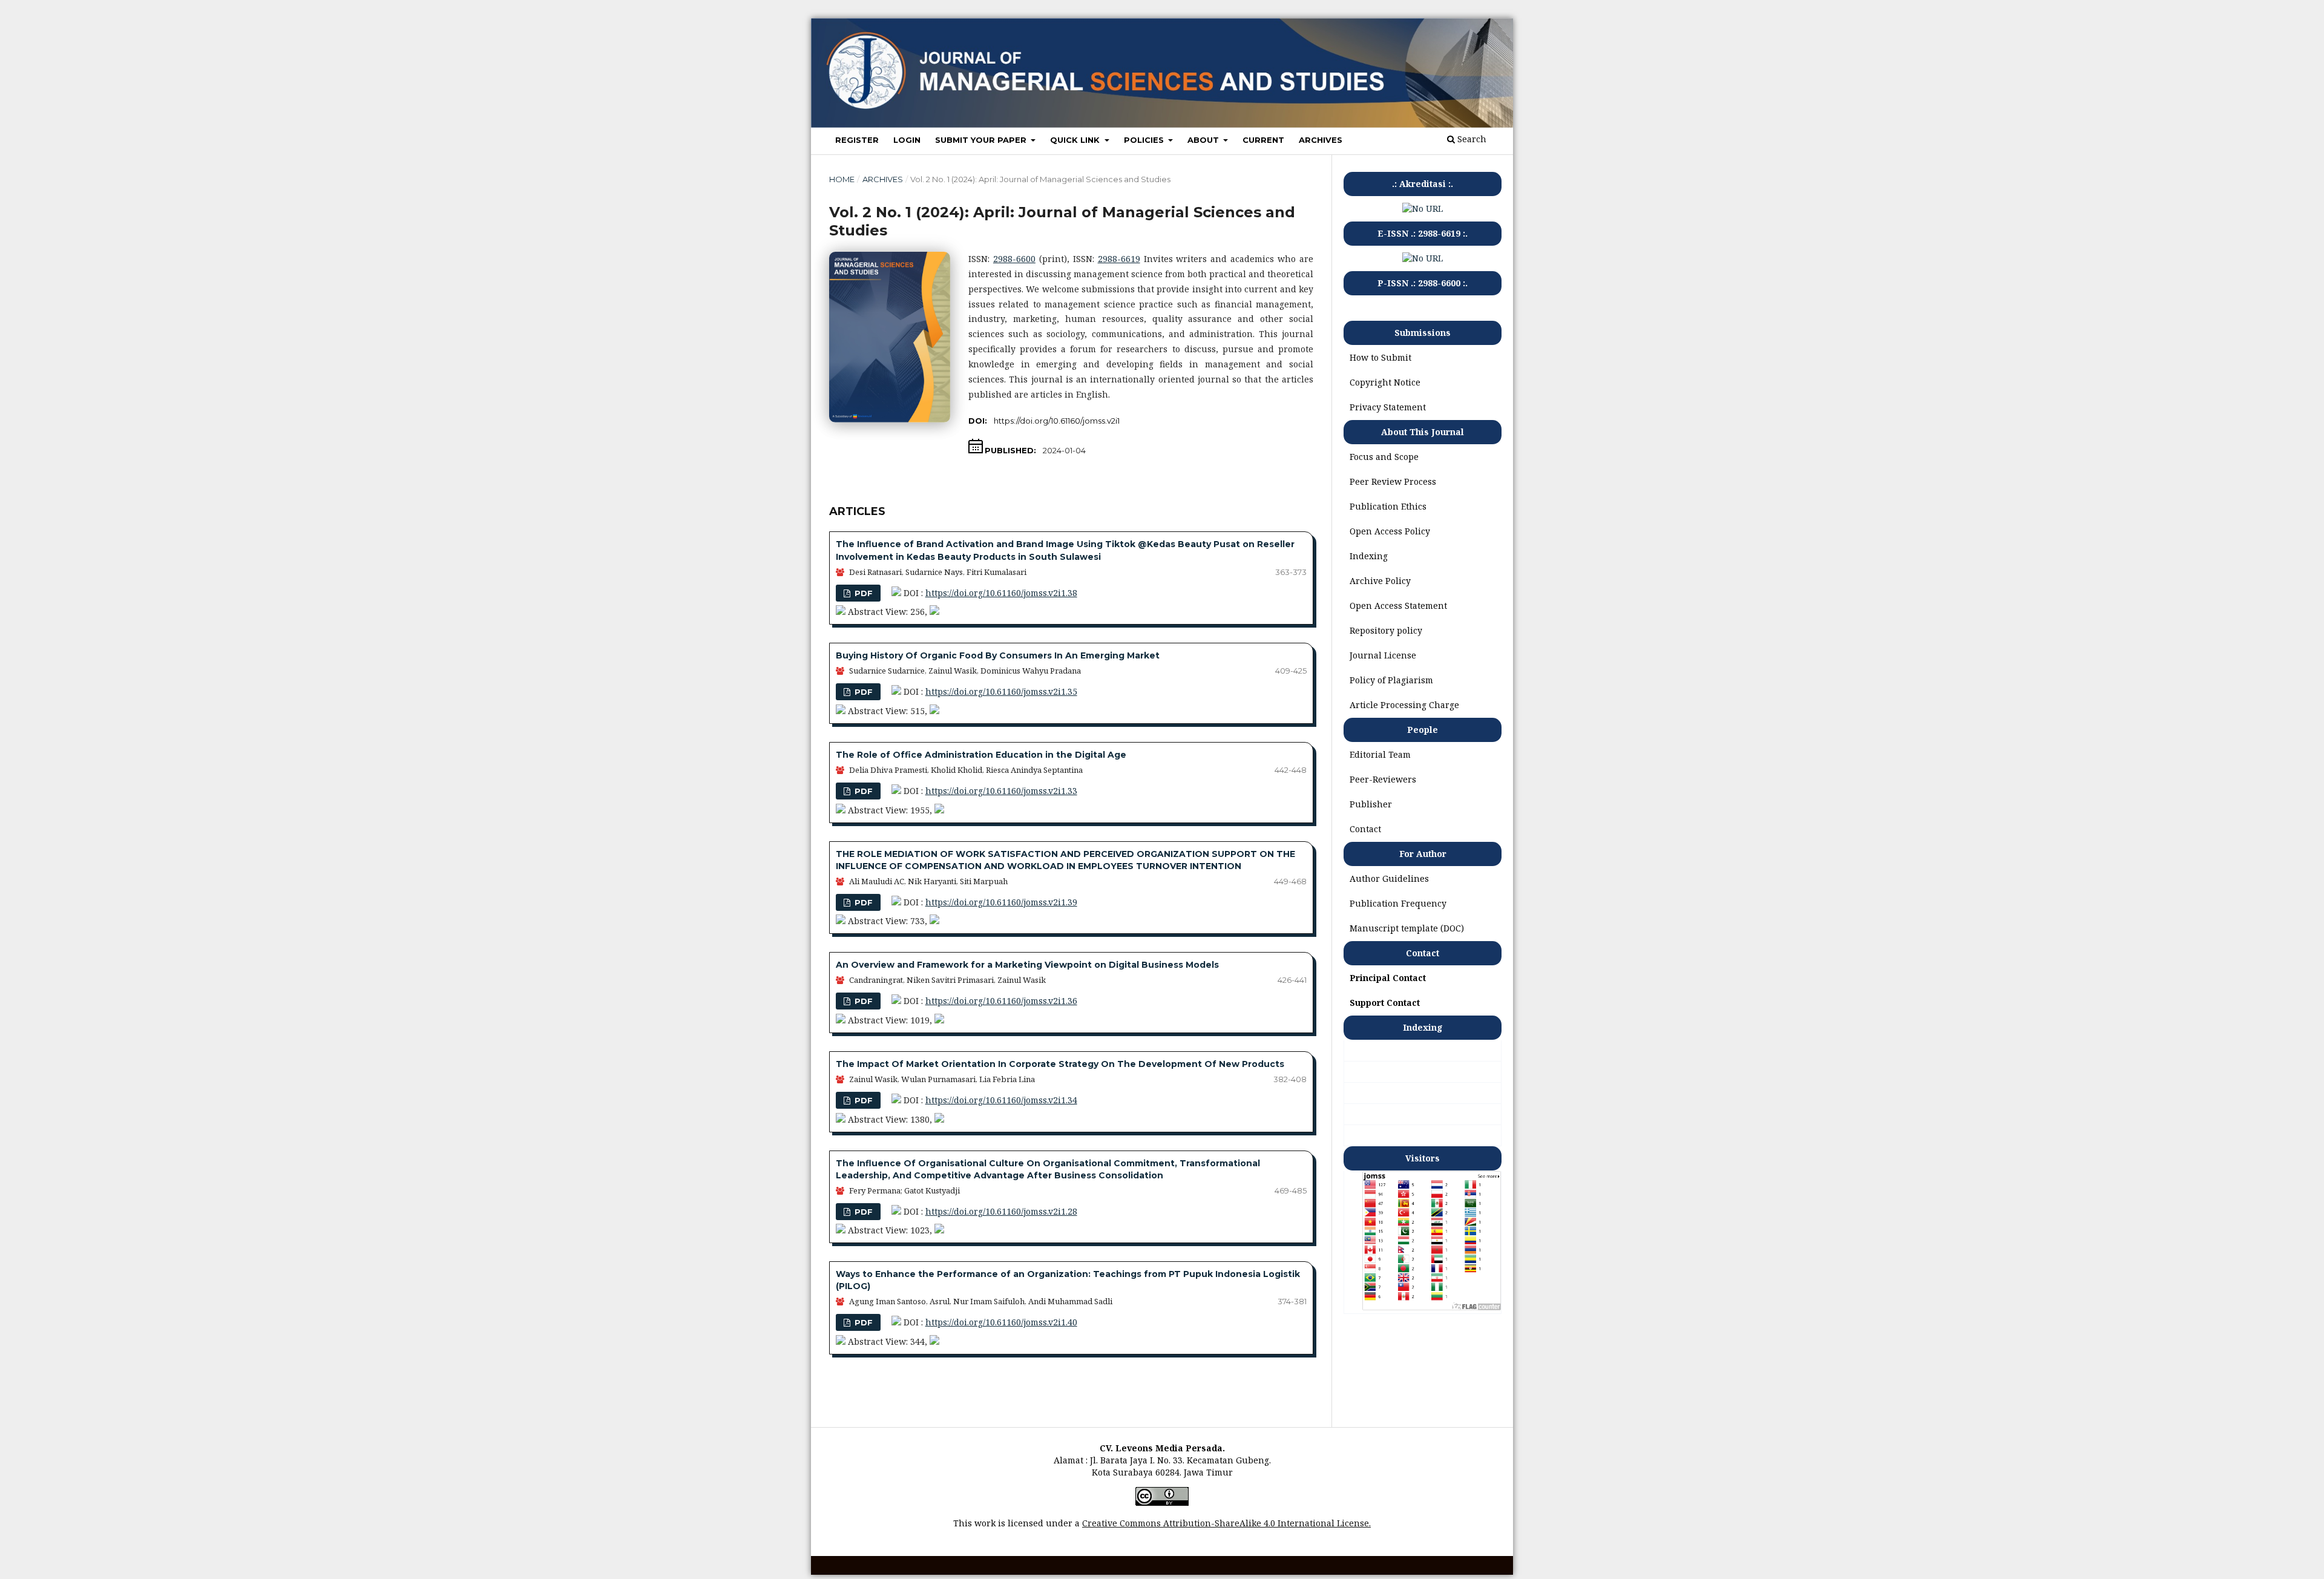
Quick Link (1076, 140)
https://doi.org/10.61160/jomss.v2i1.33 (1001, 791)
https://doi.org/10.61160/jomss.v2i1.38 (1001, 593)
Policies (1145, 140)
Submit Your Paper (982, 140)
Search (1471, 139)
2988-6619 (1119, 259)
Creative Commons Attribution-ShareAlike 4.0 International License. (1226, 1523)
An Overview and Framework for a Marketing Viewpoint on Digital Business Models (1027, 965)
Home (842, 179)
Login (907, 140)
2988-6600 (1014, 259)
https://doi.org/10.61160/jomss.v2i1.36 (1001, 1001)
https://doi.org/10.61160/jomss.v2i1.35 (1001, 691)
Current (1263, 140)
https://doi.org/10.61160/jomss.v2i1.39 (1001, 902)
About (1204, 140)
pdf (862, 593)
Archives (1321, 140)
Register (857, 140)
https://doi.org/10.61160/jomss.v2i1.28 (1001, 1211)
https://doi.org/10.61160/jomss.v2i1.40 (1001, 1322)
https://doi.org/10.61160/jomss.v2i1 (1057, 421)
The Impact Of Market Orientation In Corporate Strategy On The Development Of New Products (1060, 1064)
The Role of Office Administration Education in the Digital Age (981, 755)
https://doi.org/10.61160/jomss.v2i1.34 (1001, 1100)
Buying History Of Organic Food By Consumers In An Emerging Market (998, 655)
